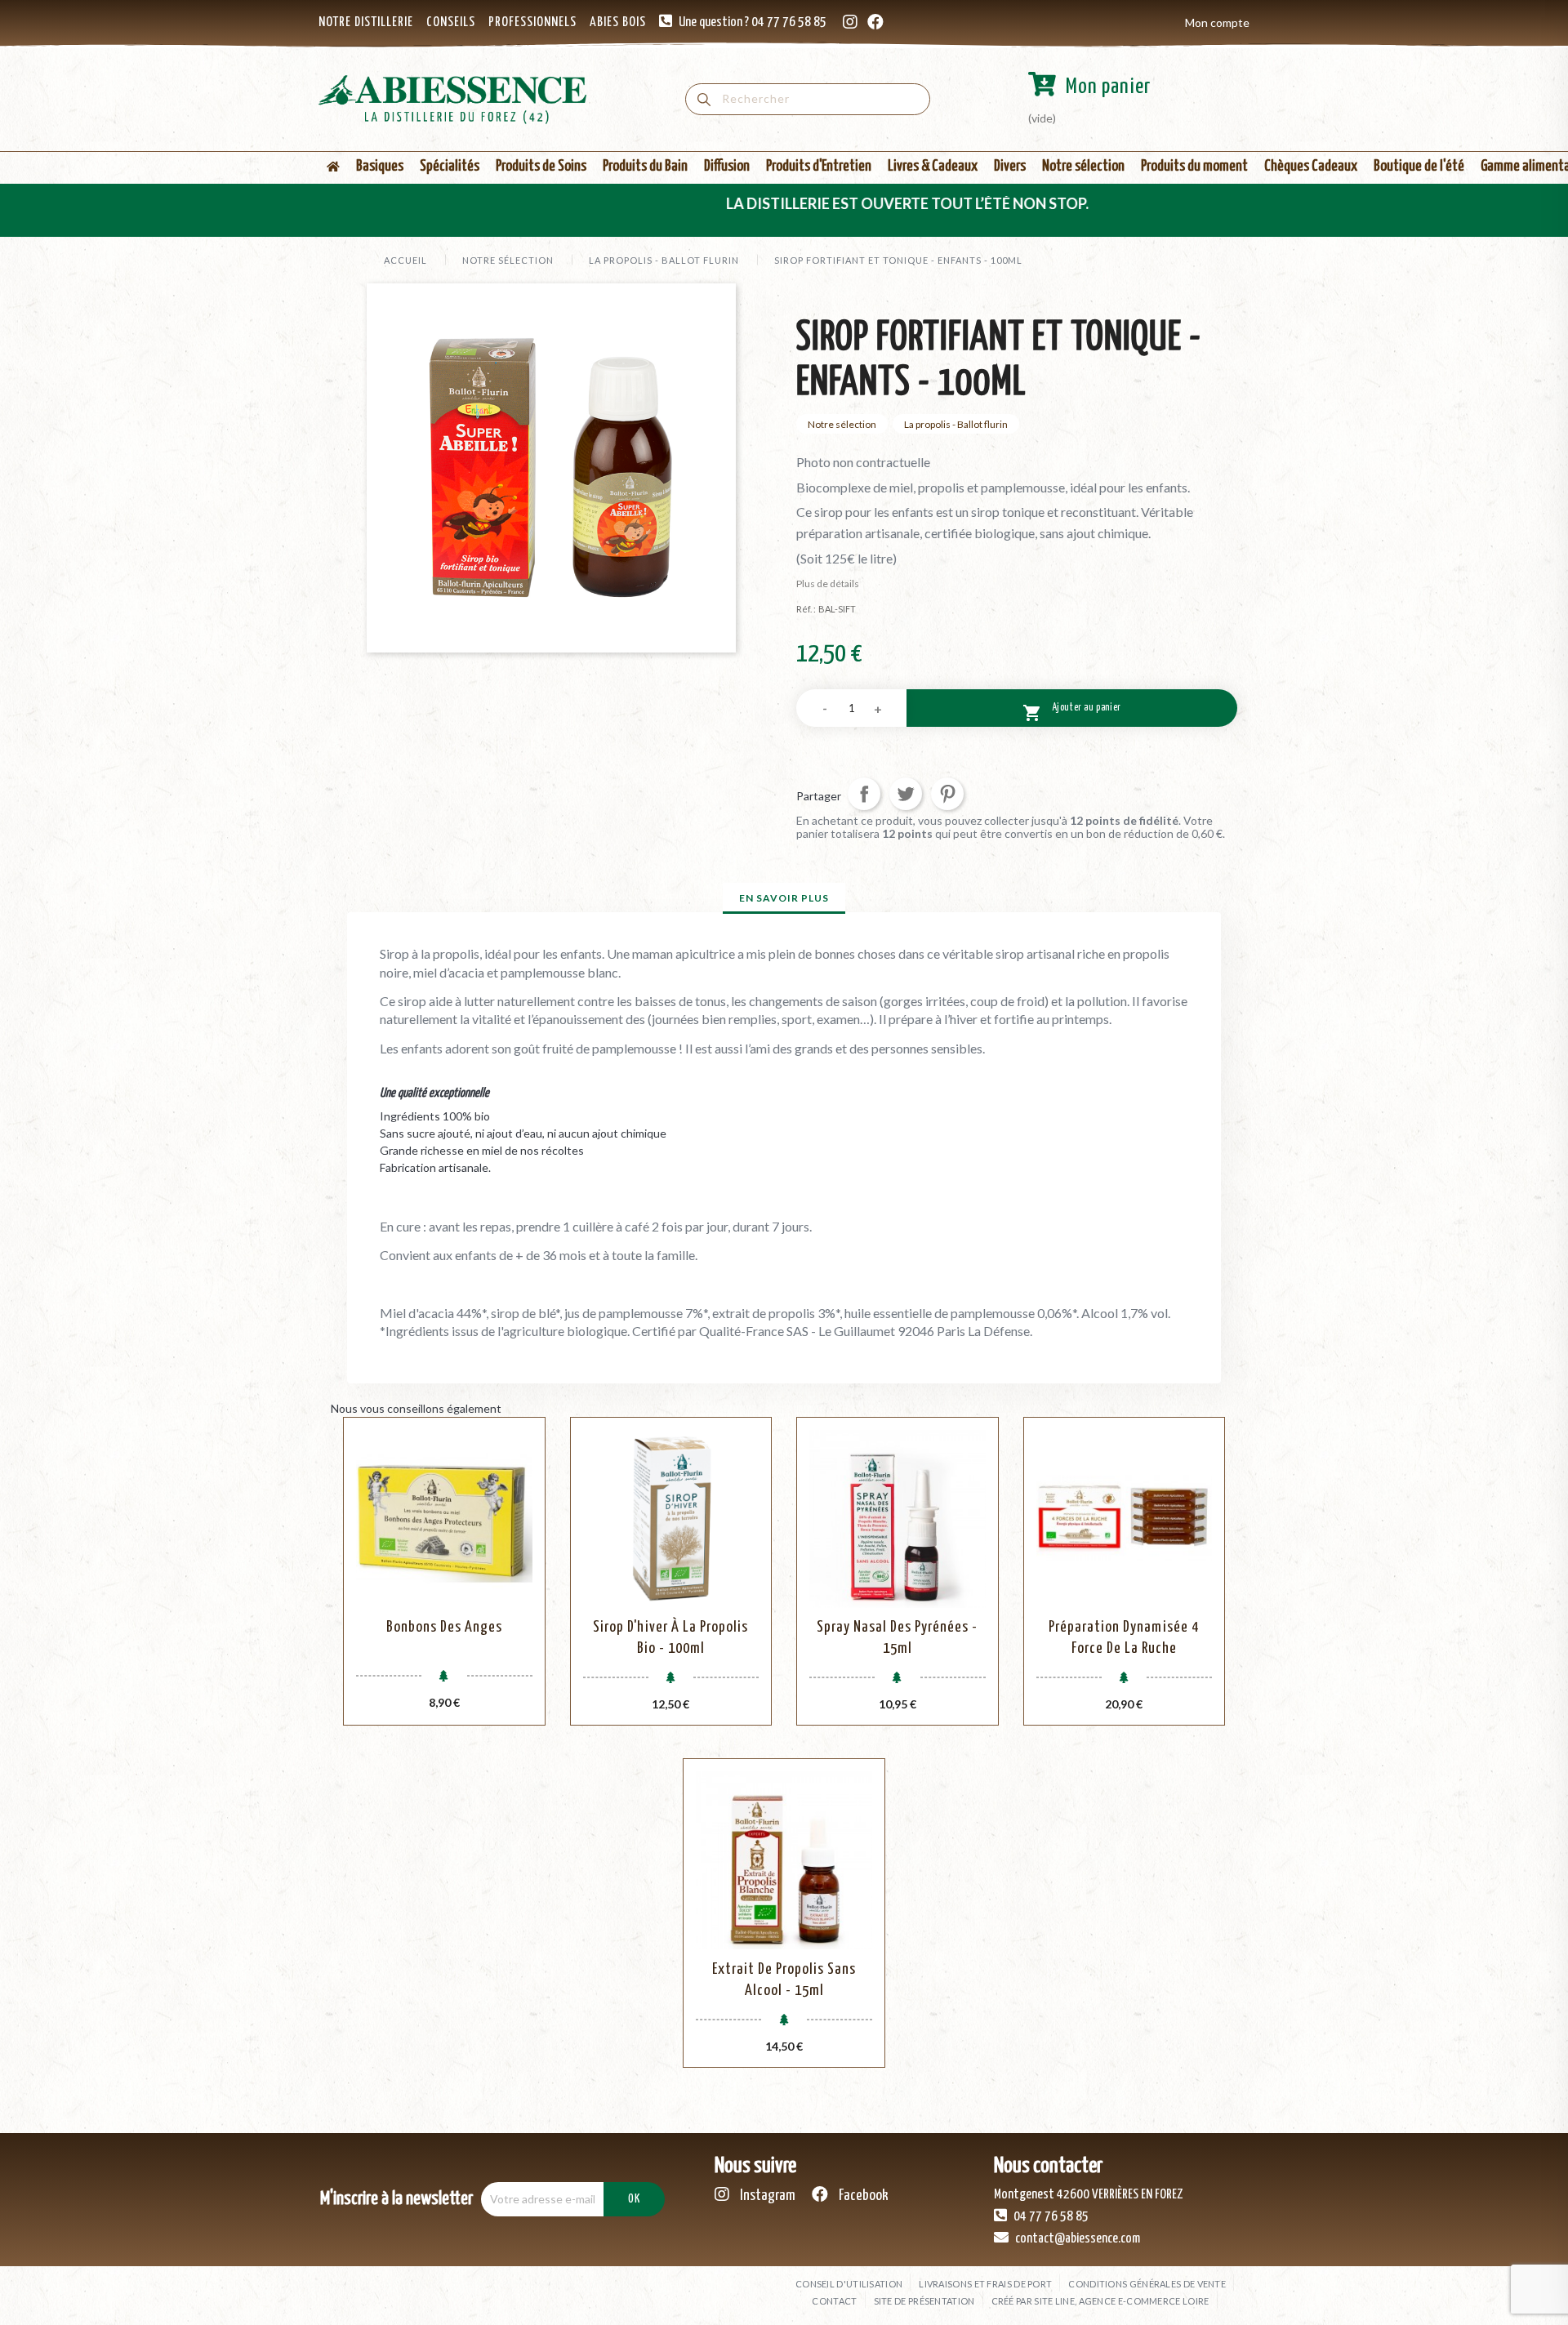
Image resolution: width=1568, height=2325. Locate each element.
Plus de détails (828, 583)
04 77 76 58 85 (1050, 2217)
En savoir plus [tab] (784, 898)
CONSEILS (451, 22)
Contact (834, 2301)
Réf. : (806, 609)
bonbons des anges (444, 1627)
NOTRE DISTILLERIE (366, 22)
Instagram (766, 2196)
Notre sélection (842, 424)
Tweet (906, 794)
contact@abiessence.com (1076, 2239)
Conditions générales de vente (1147, 2284)
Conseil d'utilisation (849, 2284)
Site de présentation (924, 2301)
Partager (864, 794)
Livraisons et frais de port (985, 2284)
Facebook (862, 2196)
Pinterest (947, 794)
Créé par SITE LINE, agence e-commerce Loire (1100, 2301)
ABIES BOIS (618, 22)
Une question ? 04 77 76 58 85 (753, 22)
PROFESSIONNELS (532, 22)
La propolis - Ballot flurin (956, 424)
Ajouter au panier (1072, 713)
